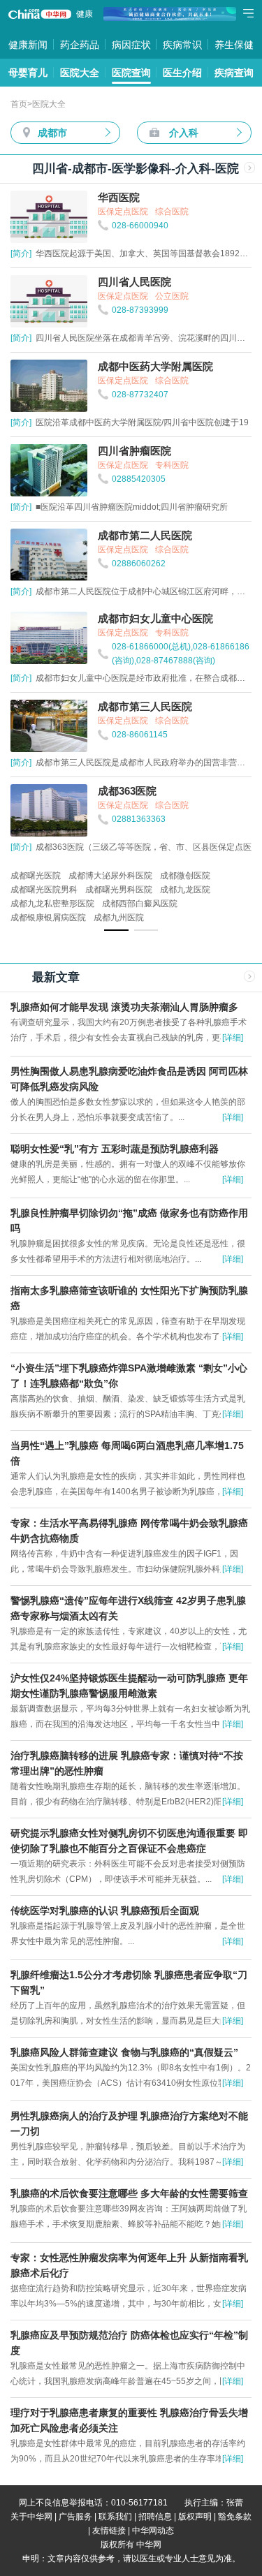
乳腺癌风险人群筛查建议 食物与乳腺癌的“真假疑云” (124, 2052)
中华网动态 (153, 2531)
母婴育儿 (28, 73)
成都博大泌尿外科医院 (110, 876)
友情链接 (109, 2531)
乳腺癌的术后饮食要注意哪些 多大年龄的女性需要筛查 (129, 2193)
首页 (19, 104)
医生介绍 (182, 73)
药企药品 (80, 45)
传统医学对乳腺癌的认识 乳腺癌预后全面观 (105, 1911)
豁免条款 (235, 2517)
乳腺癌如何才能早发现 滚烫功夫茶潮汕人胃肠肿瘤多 (124, 1007)
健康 (85, 14)
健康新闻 (28, 45)
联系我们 (115, 2517)
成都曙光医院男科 (44, 890)
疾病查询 (234, 73)
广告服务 (75, 2517)
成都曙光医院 (36, 876)
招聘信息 (155, 2517)
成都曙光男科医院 (119, 890)
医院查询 (131, 73)
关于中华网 (31, 2517)
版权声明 (195, 2517)
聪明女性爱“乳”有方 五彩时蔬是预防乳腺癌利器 (115, 1149)
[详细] (233, 1038)
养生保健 (234, 45)
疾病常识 (182, 45)
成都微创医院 (185, 876)
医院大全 (80, 73)
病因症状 (131, 45)
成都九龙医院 (185, 890)
